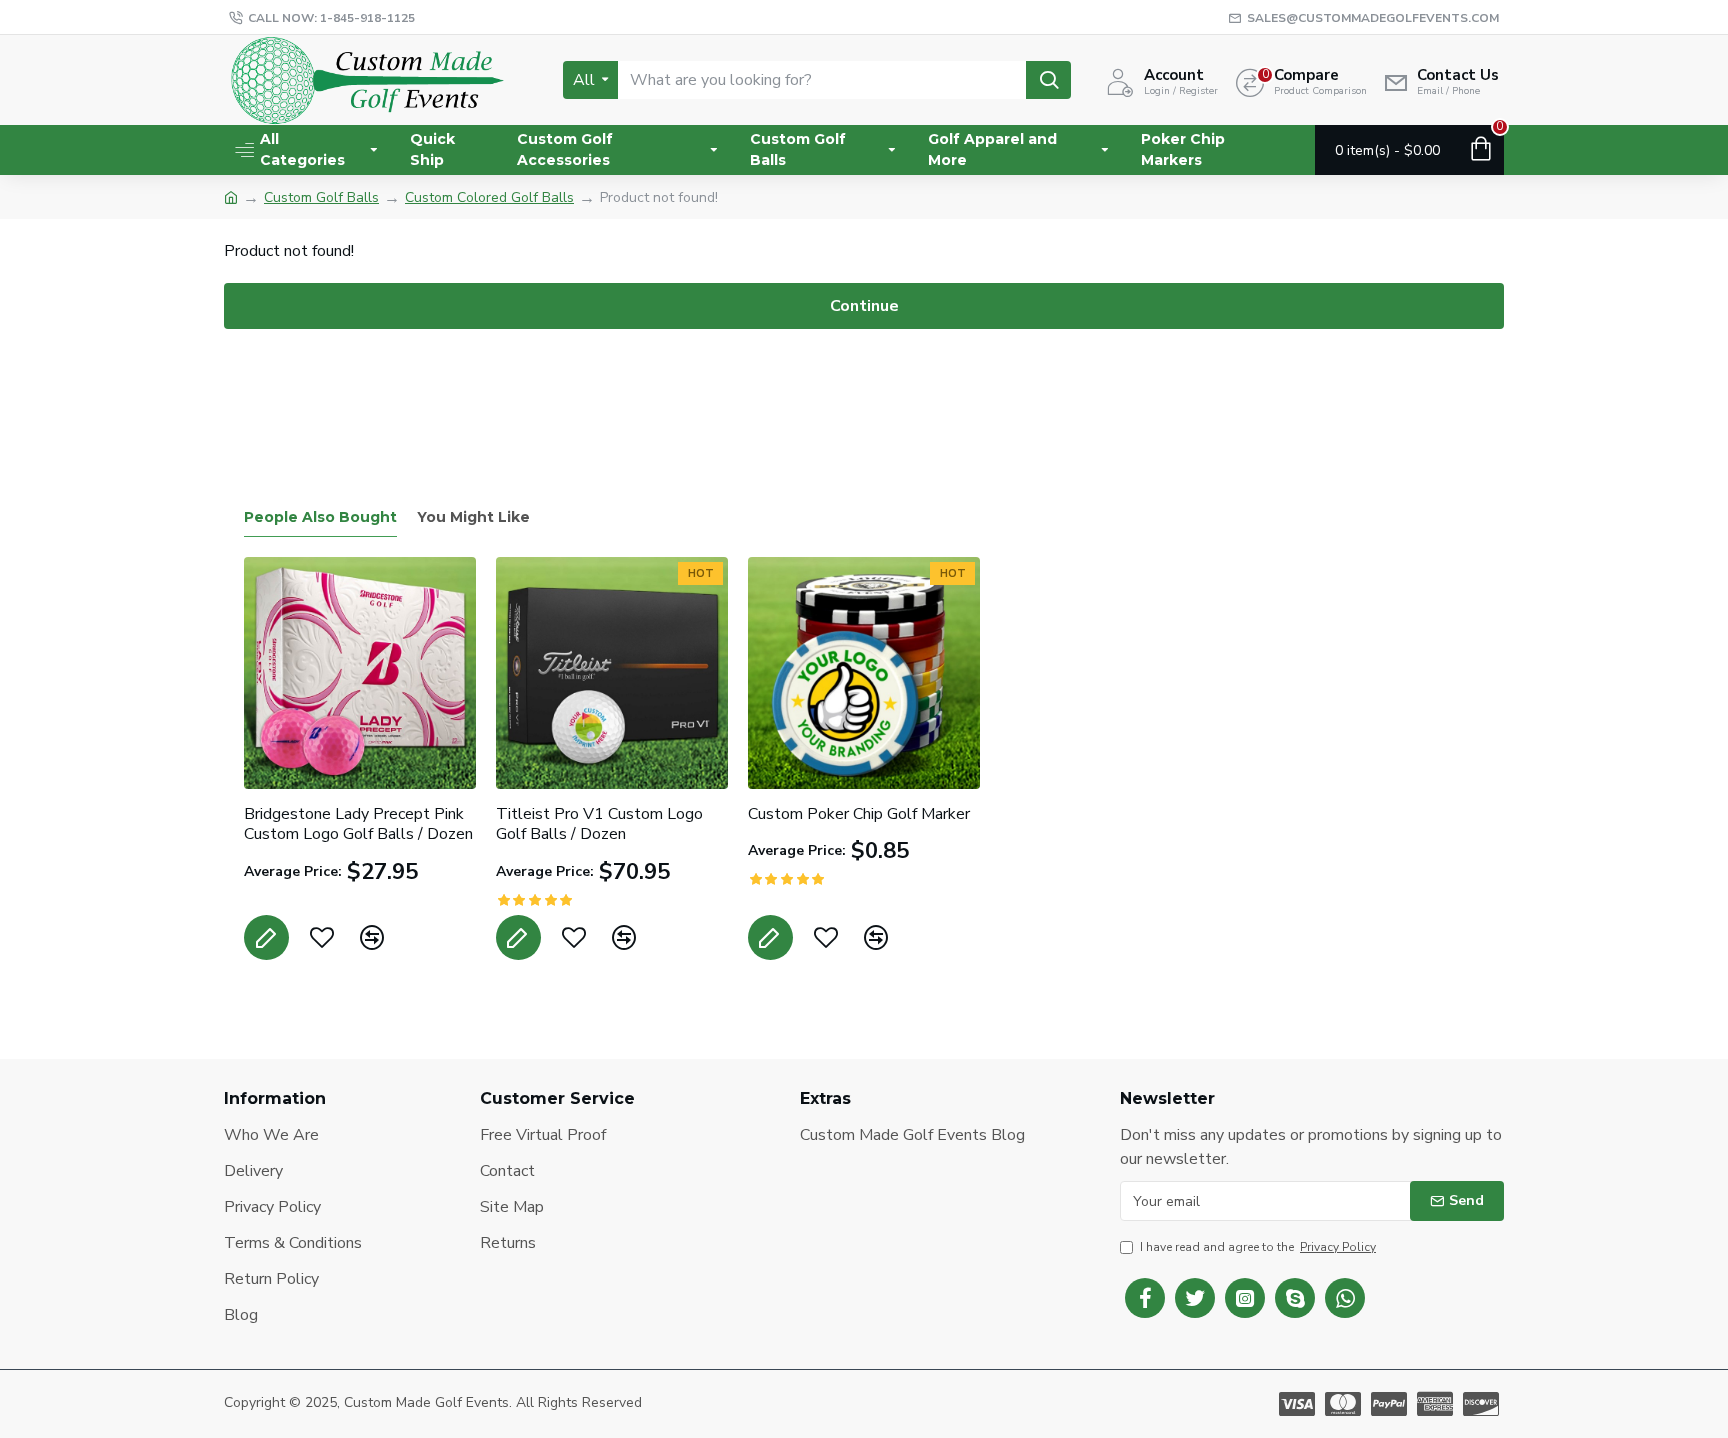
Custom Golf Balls (321, 197)
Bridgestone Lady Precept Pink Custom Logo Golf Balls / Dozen (358, 825)
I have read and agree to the (1258, 1247)
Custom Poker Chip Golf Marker (859, 814)
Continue (864, 306)
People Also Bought (320, 517)
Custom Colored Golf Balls (489, 197)
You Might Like (473, 517)
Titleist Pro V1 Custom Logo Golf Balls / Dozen (599, 825)
